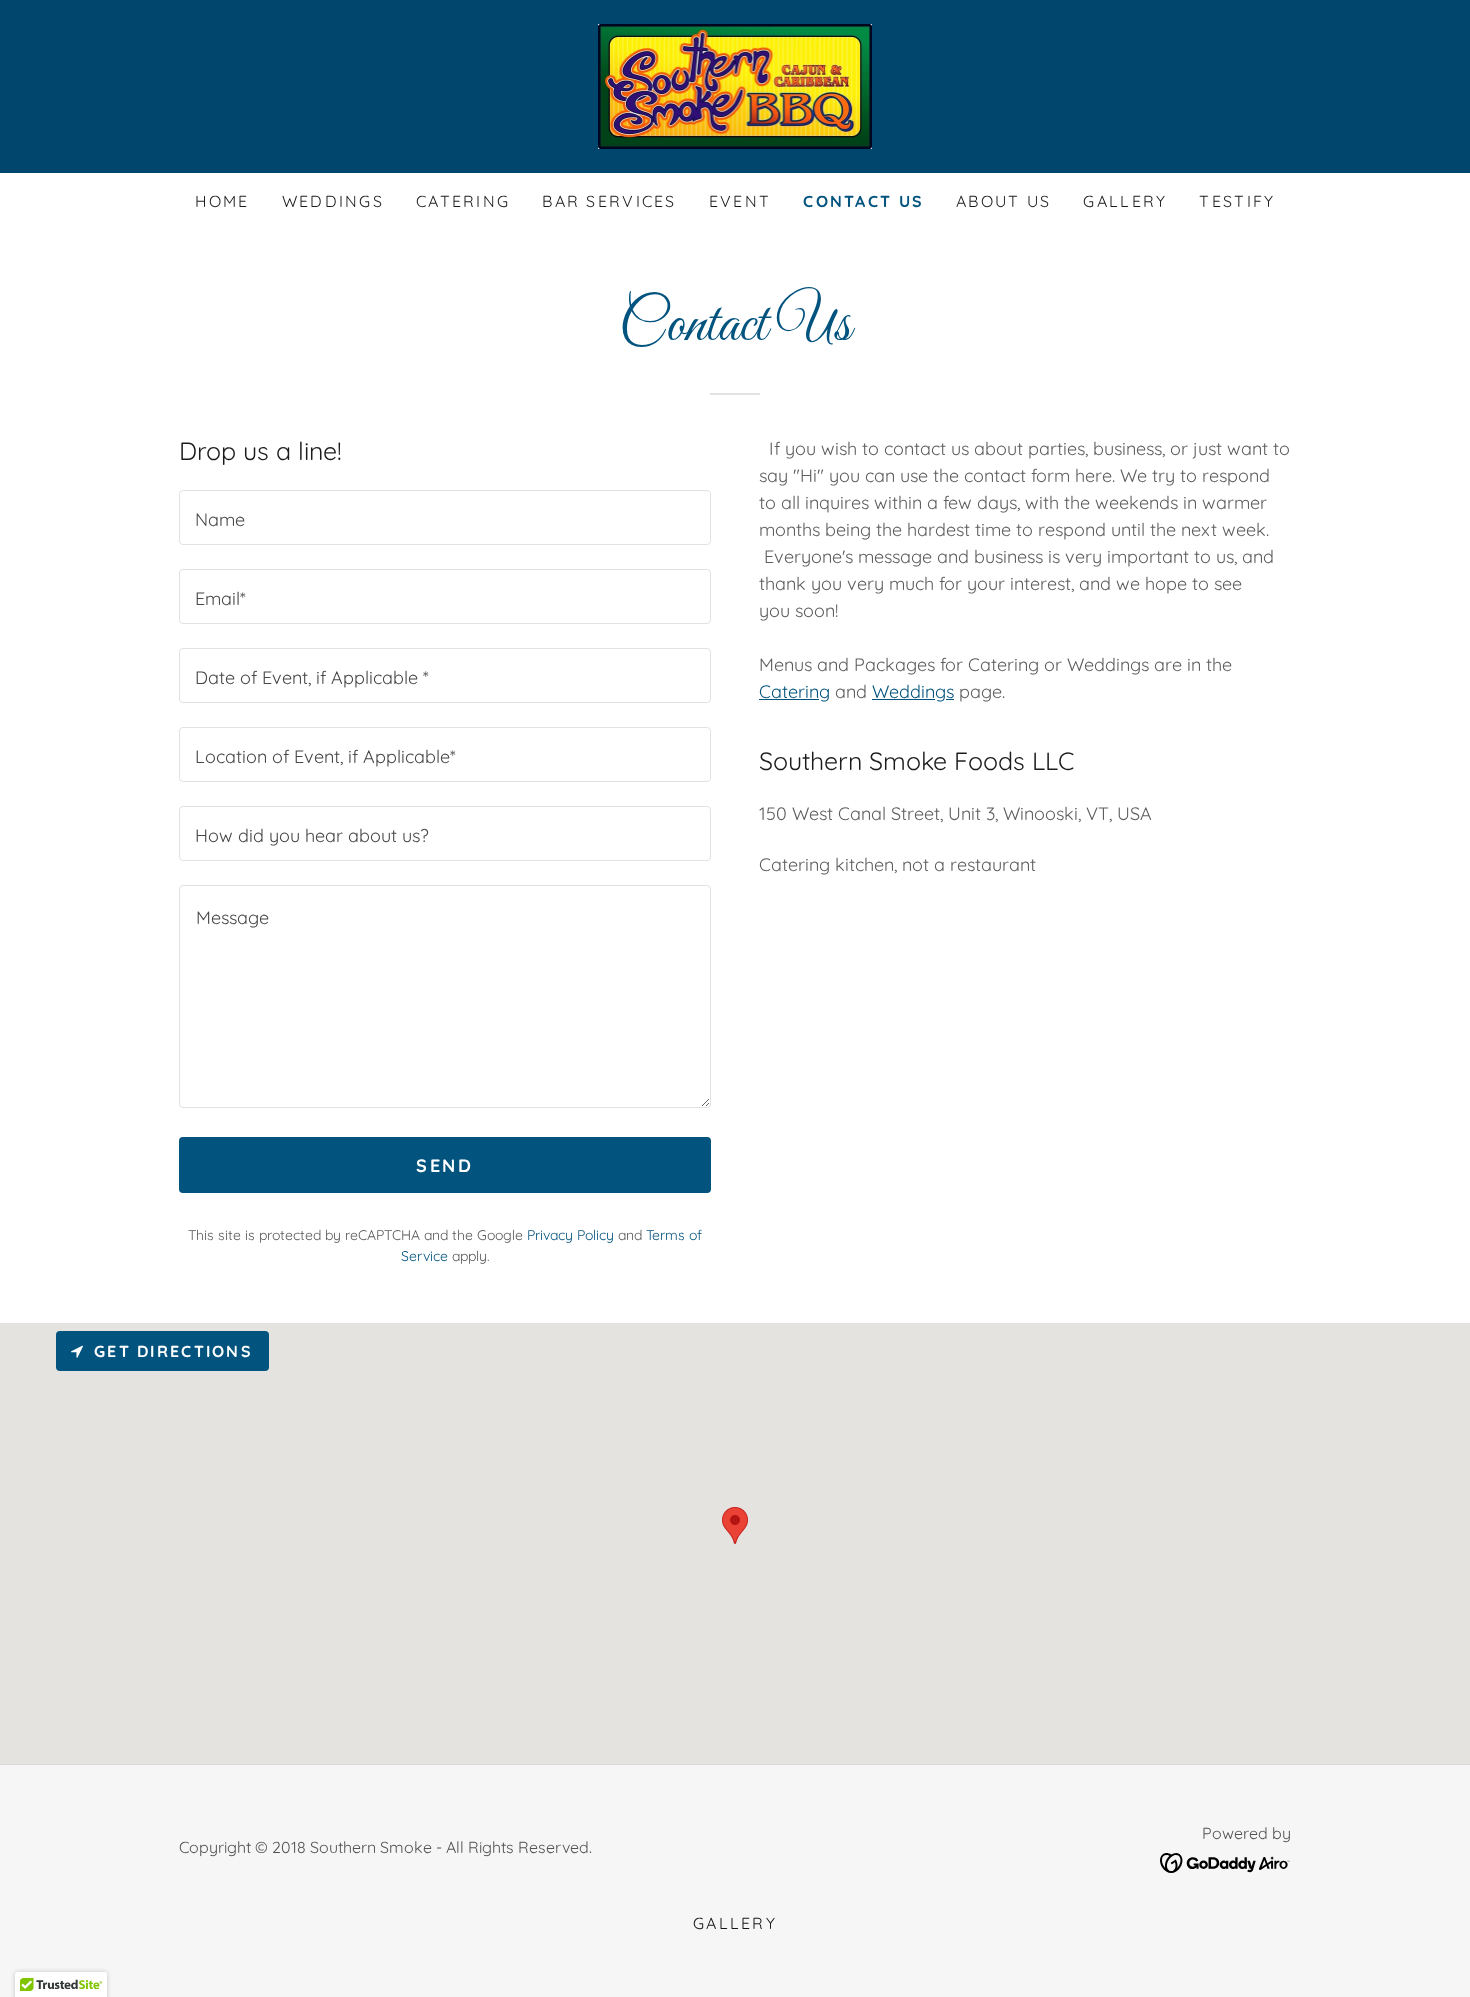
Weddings (913, 691)
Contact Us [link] (863, 201)
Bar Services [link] (609, 201)
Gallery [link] (1125, 201)
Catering (794, 691)
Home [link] (222, 201)
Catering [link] (463, 201)
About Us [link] (1003, 201)
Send (444, 1165)
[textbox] (445, 517)
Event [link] (740, 201)
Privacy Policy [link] (570, 1235)
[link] (735, 84)
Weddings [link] (333, 201)
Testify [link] (1237, 201)
